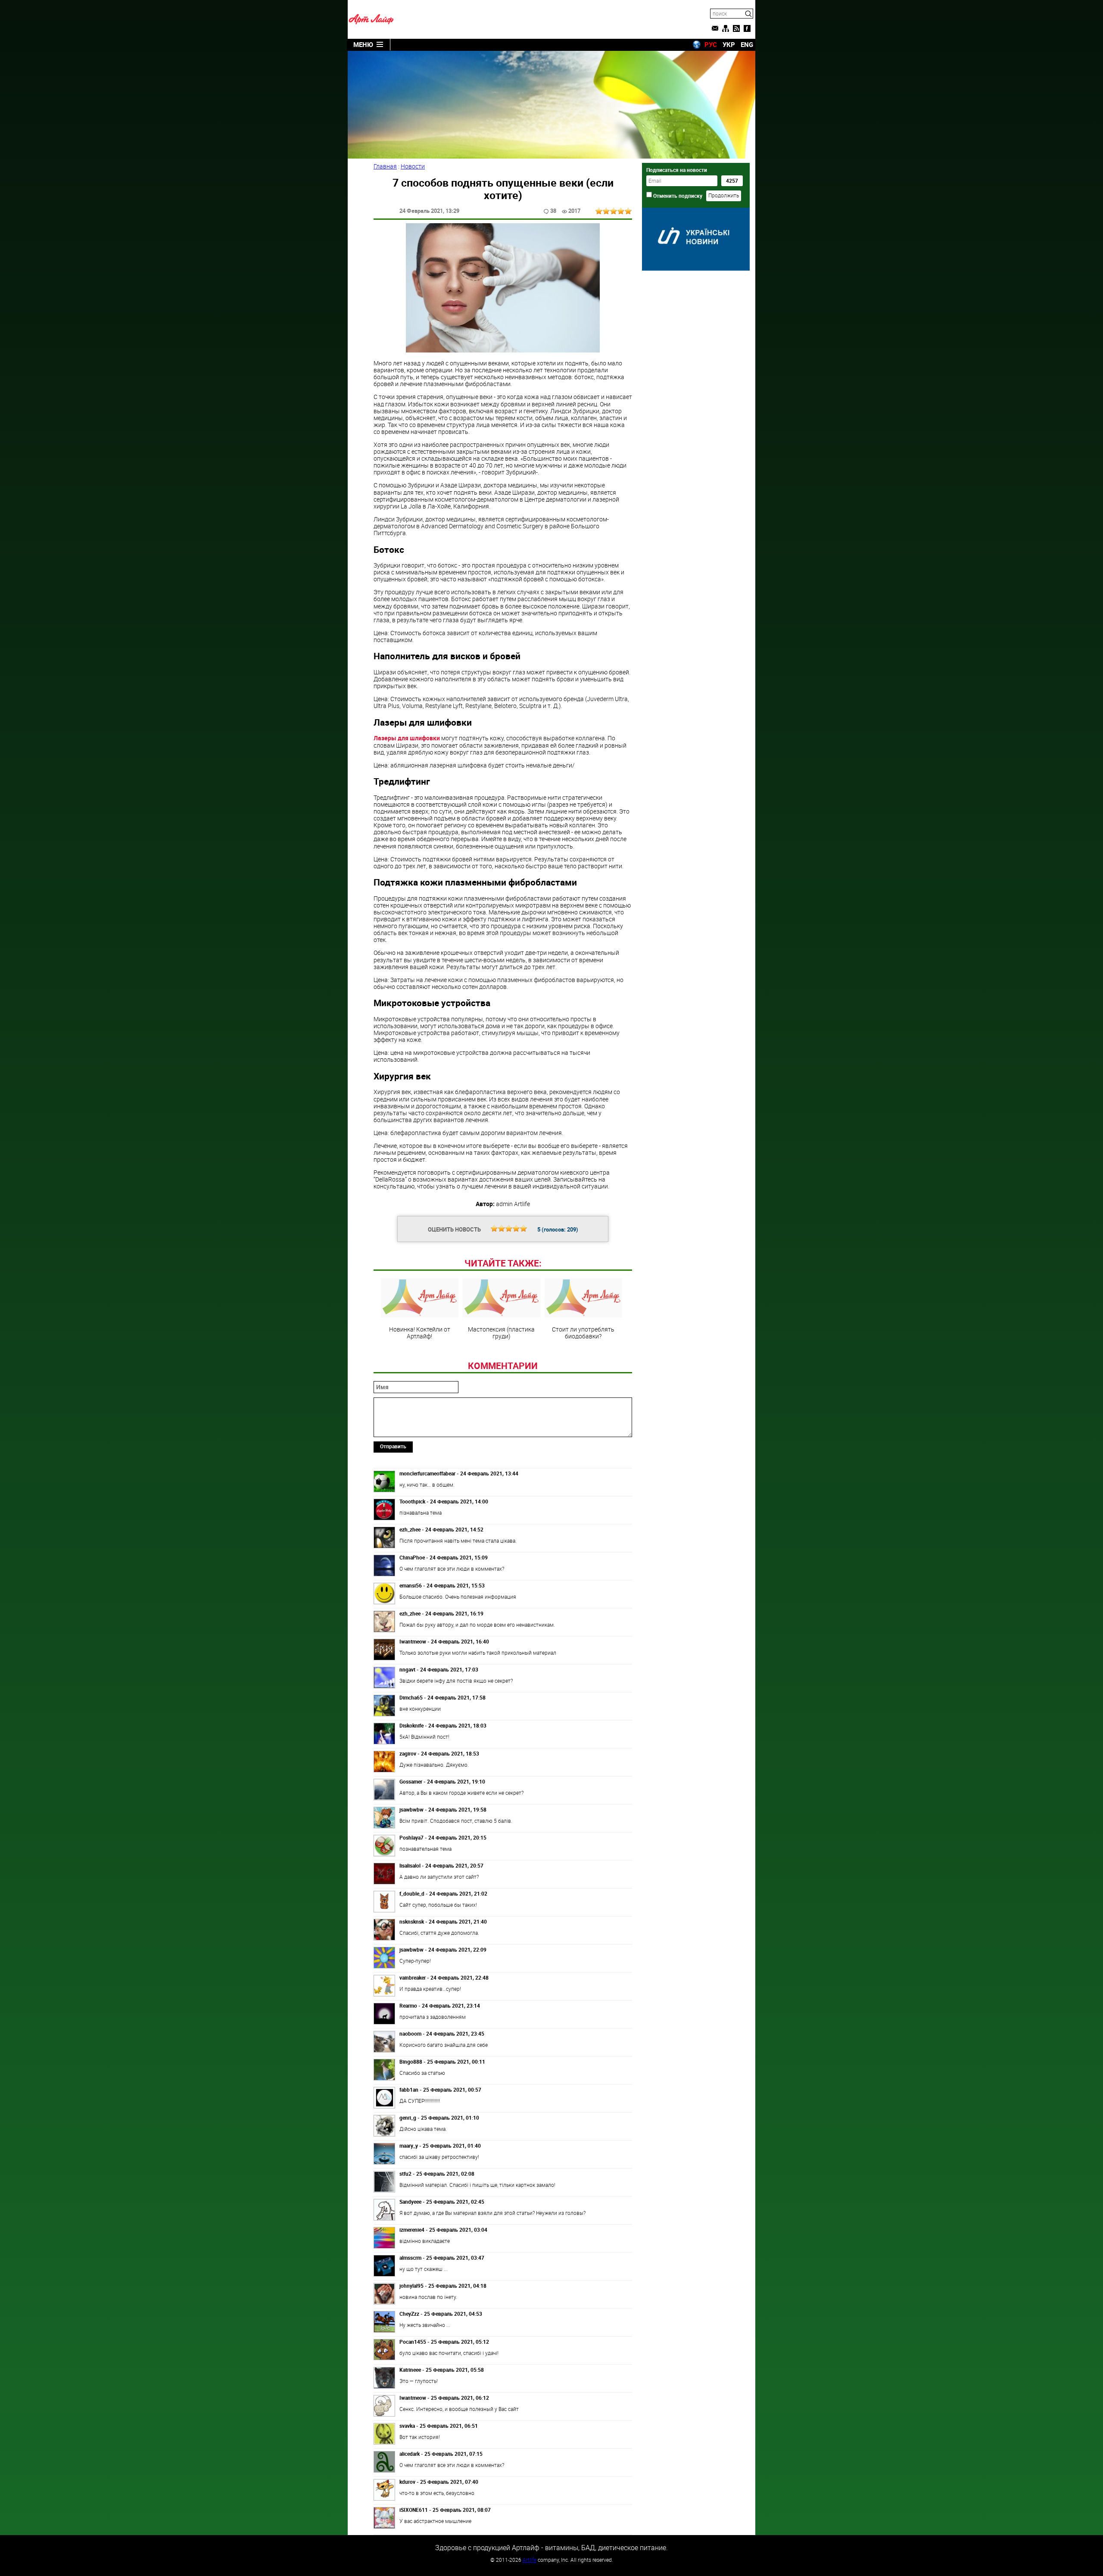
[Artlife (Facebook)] (747, 28)
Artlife (530, 2560)
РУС (711, 44)
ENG (747, 44)
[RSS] (736, 28)
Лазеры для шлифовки (407, 738)
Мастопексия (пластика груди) (501, 1332)
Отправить (393, 1446)
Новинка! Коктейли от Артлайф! (420, 1332)
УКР (729, 44)
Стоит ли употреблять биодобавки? (583, 1332)
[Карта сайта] (726, 28)
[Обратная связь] (715, 28)
